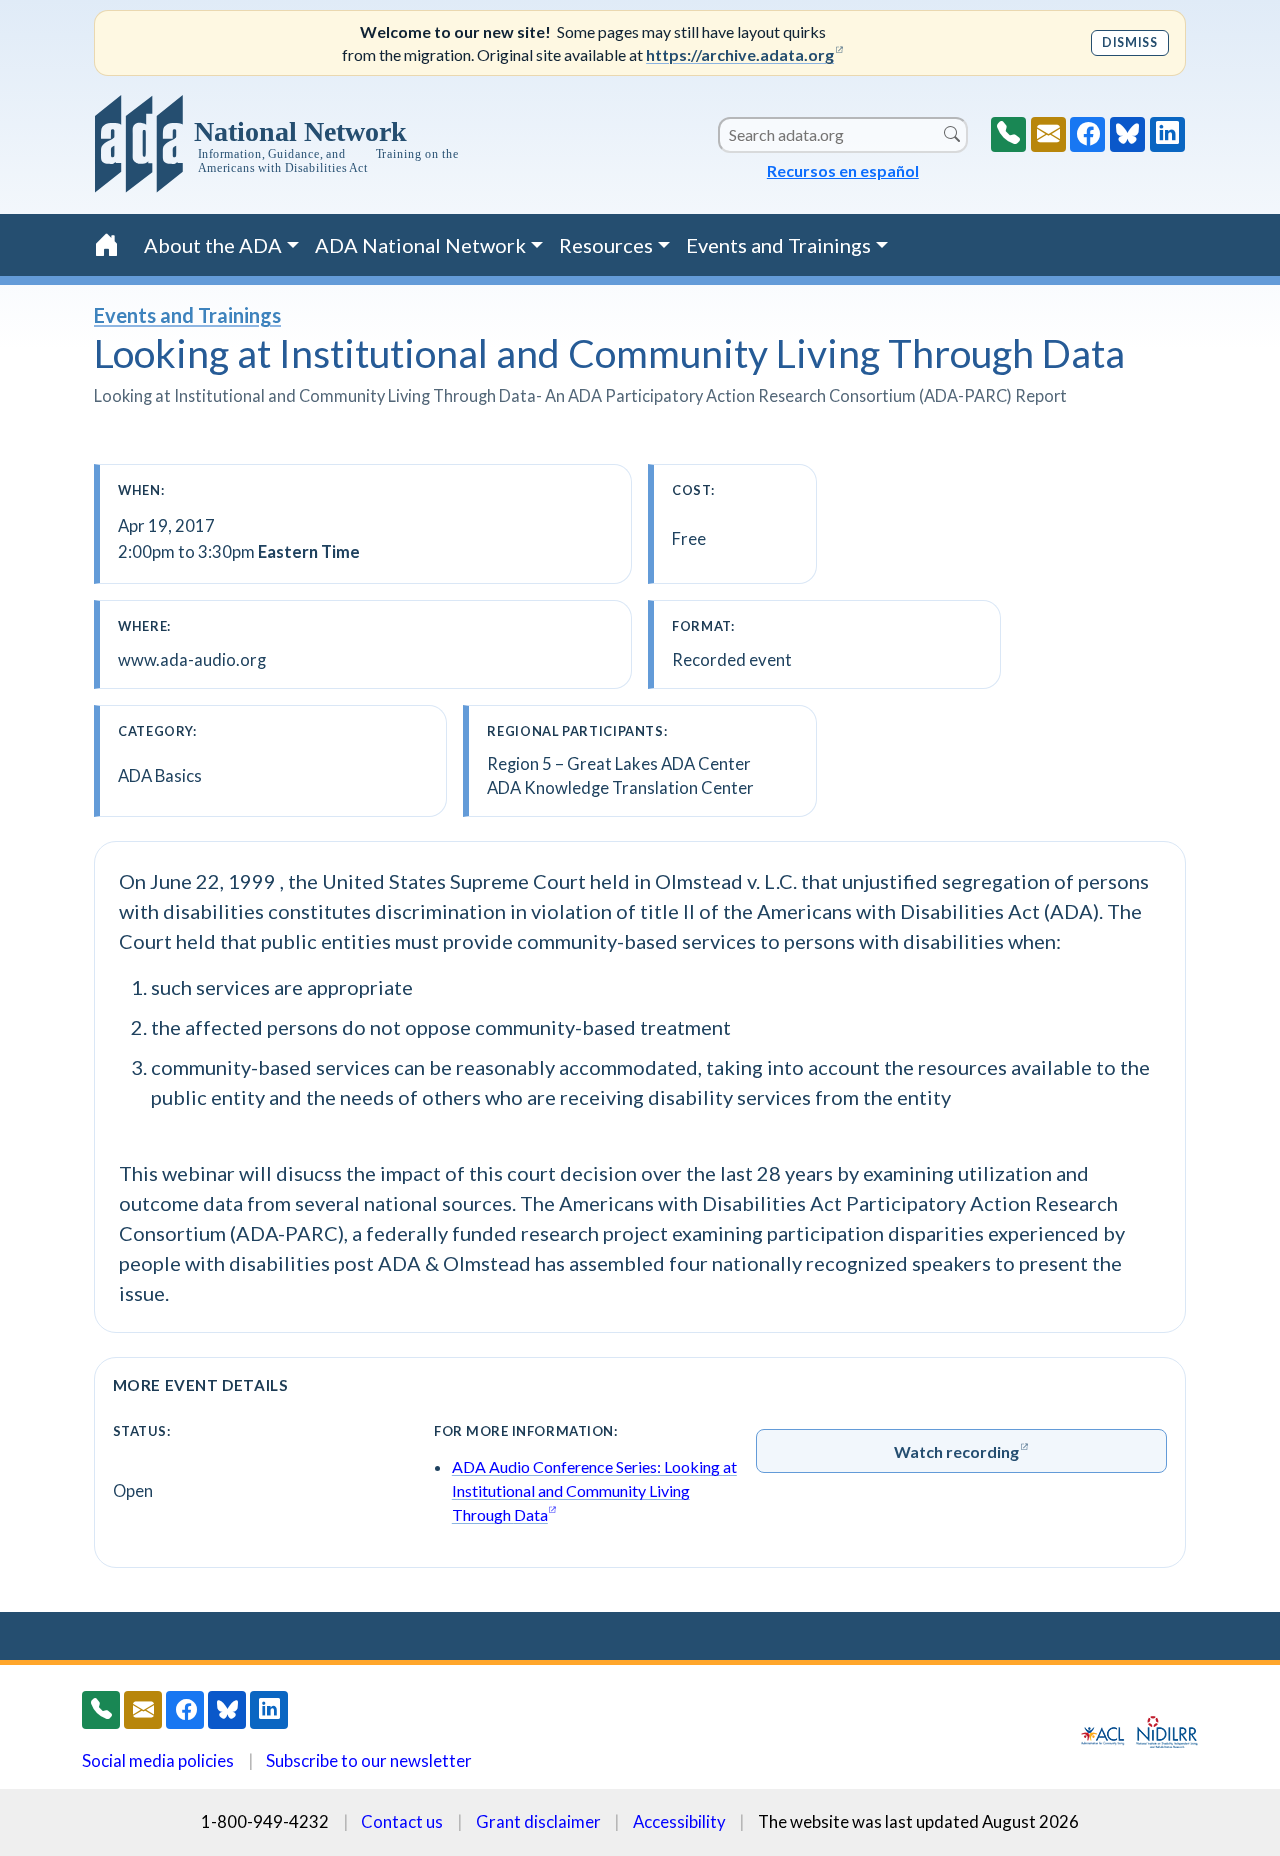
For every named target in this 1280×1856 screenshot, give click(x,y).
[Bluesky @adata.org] (1127, 134)
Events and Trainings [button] (778, 245)
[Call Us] (1008, 134)
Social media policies (158, 1760)
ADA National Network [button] (420, 245)
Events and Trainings (187, 315)
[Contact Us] (1048, 134)
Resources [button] (606, 245)
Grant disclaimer (538, 1821)
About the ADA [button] (213, 245)
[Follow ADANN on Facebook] (1087, 134)
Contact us (402, 1821)
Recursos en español (843, 170)
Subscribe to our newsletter (369, 1760)
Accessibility (679, 1821)
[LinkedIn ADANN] (1167, 134)
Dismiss (1129, 42)
